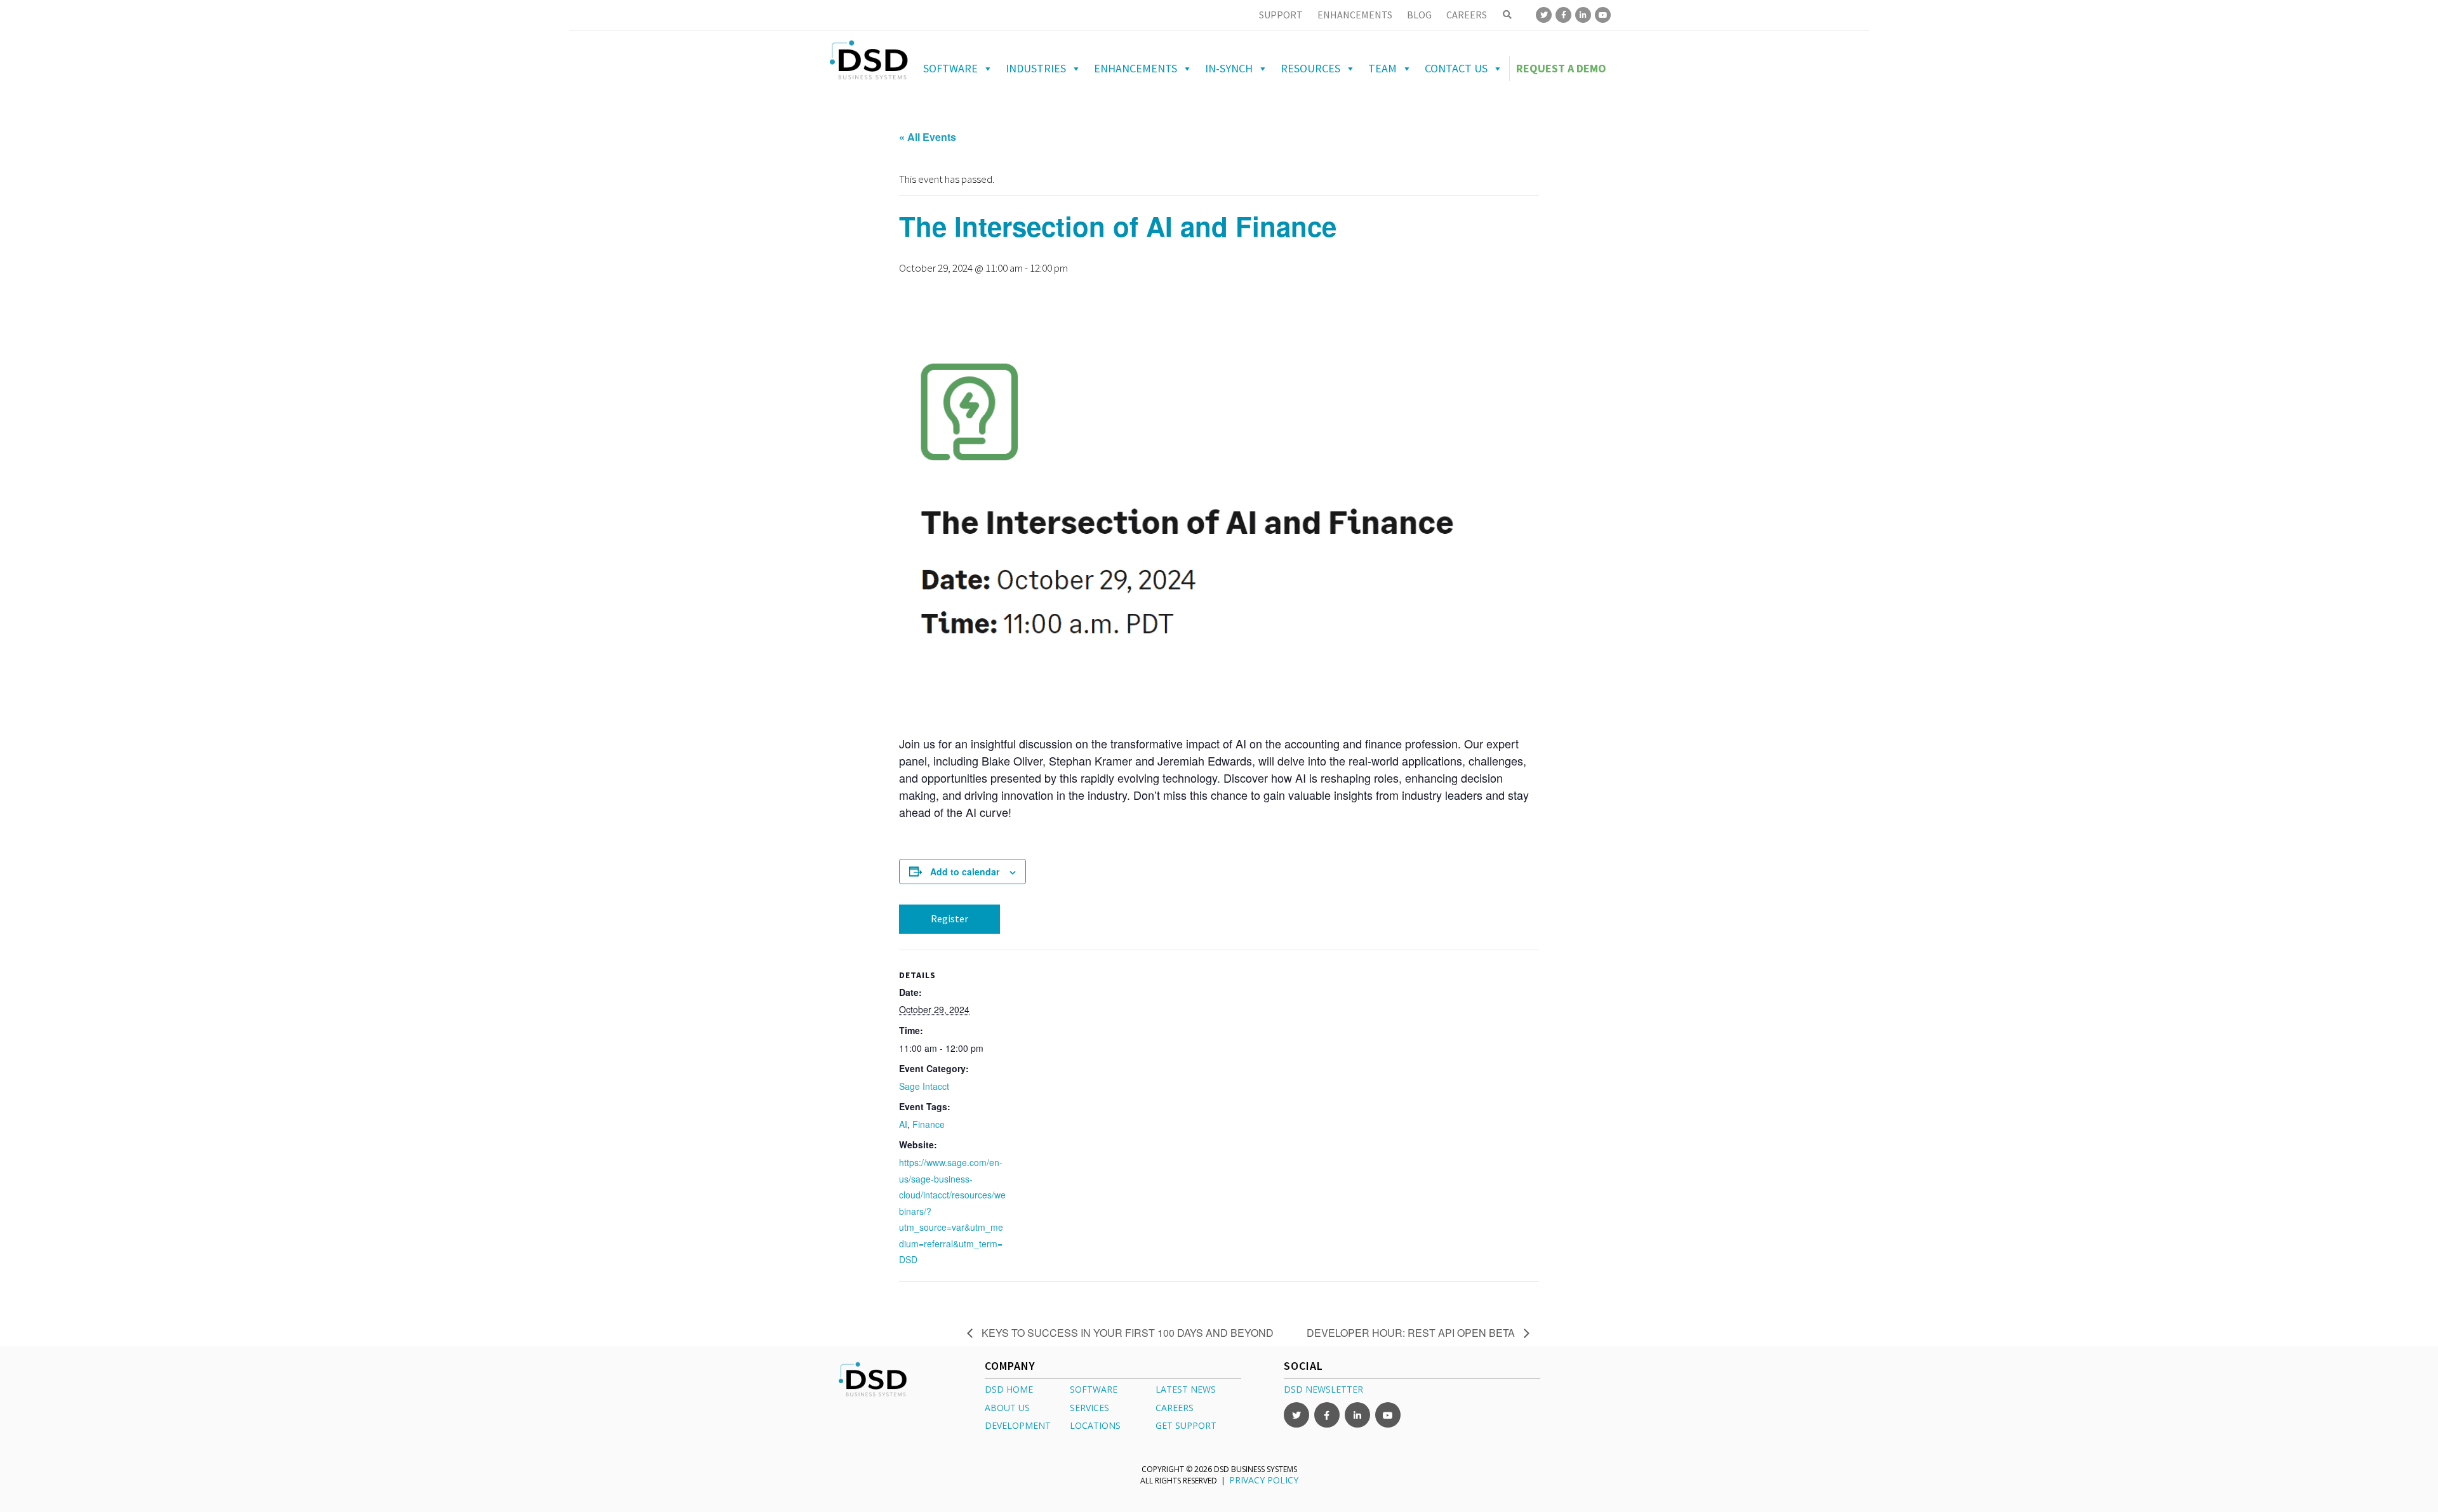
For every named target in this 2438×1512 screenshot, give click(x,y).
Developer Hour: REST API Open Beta (1412, 1333)
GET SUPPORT (1186, 1425)
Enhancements (1355, 15)
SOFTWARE (1094, 1389)
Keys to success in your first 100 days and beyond (1126, 1333)
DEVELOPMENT (1018, 1425)
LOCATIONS (1095, 1425)
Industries (1036, 68)
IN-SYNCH (1229, 68)
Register (949, 918)
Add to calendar (965, 872)
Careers (1467, 15)
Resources (1310, 68)
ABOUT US (1007, 1408)
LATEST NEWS (1186, 1389)
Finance (929, 1124)
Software (950, 68)
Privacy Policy (1264, 1480)
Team (1382, 68)
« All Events (928, 137)
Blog (1419, 15)
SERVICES (1089, 1408)
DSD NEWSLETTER (1323, 1389)
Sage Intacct (924, 1086)
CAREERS (1175, 1408)
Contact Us (1456, 68)
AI (903, 1124)
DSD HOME (1009, 1389)
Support (1281, 15)
